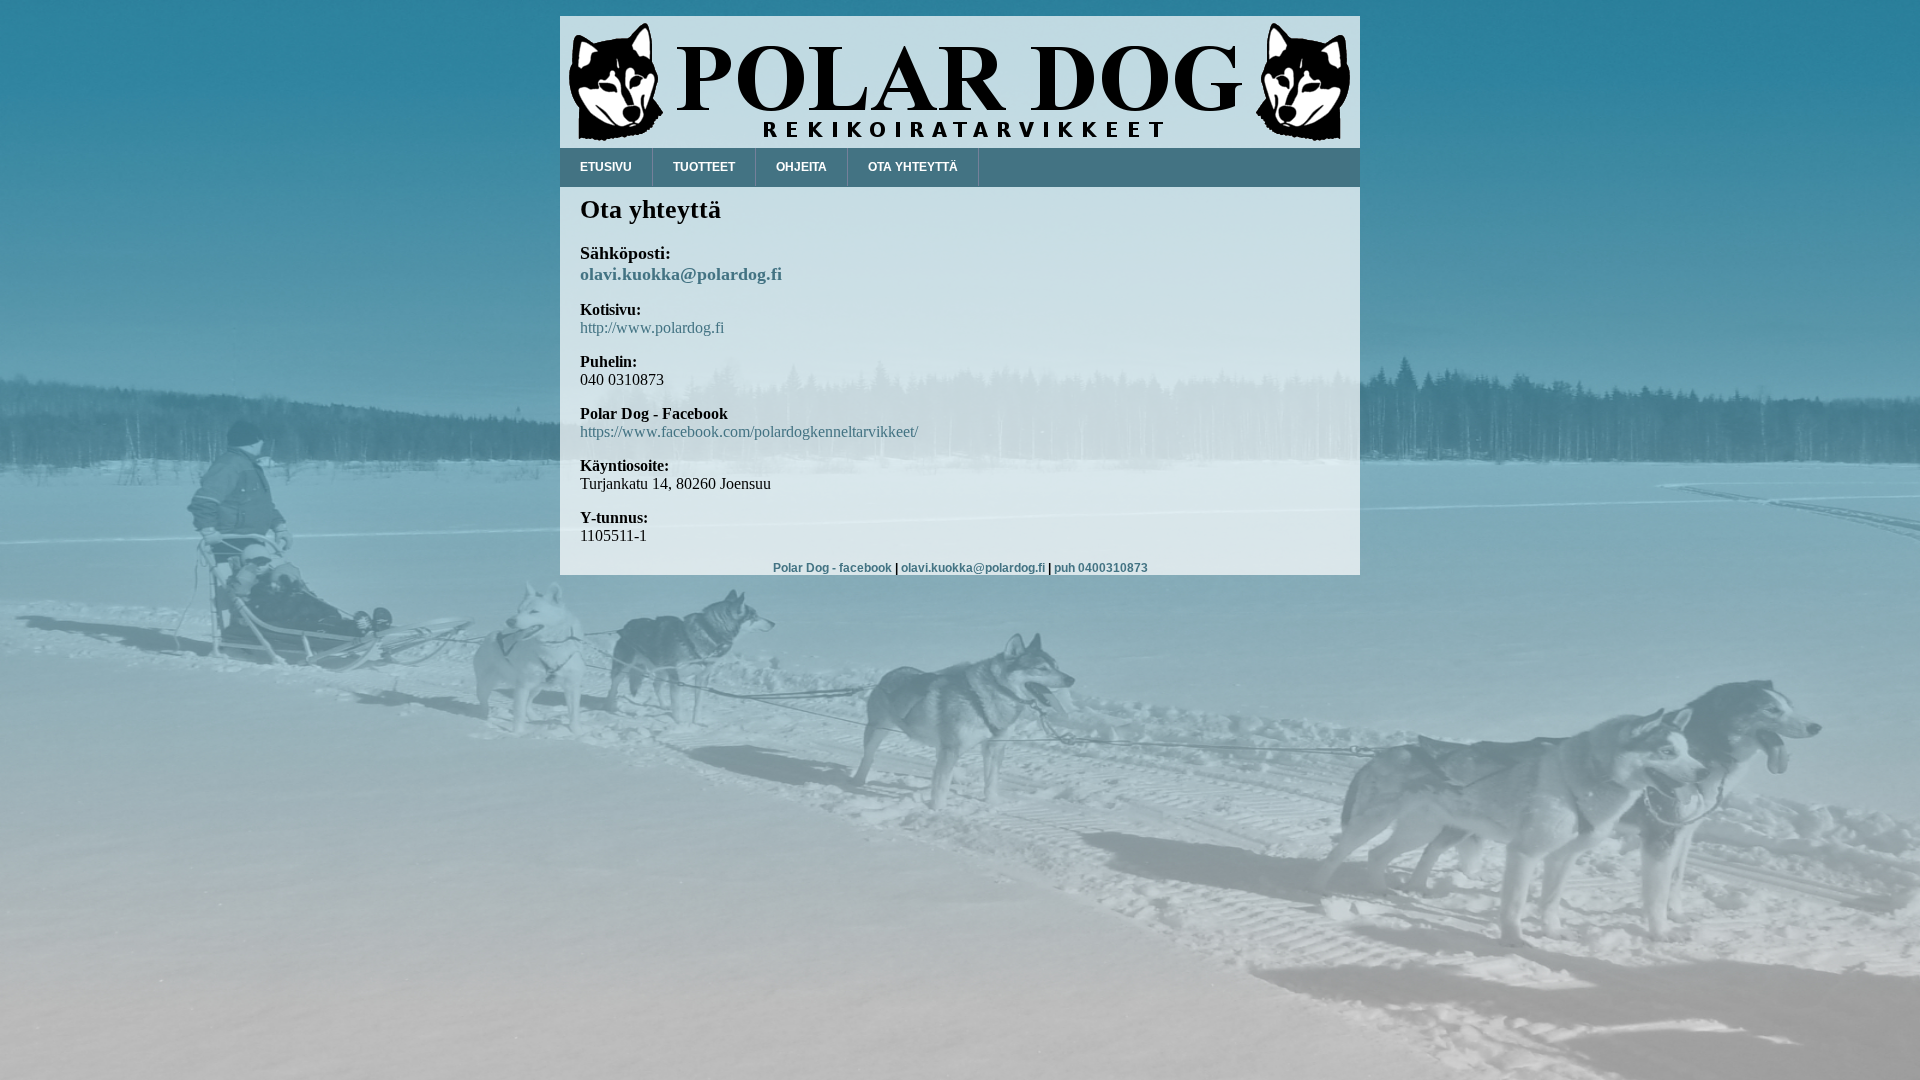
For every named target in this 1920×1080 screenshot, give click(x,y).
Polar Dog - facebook (832, 568)
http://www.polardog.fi (652, 327)
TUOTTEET (704, 167)
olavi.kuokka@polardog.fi (681, 274)
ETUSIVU (606, 167)
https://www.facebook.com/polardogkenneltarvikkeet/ (749, 431)
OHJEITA (801, 167)
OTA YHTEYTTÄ (913, 167)
